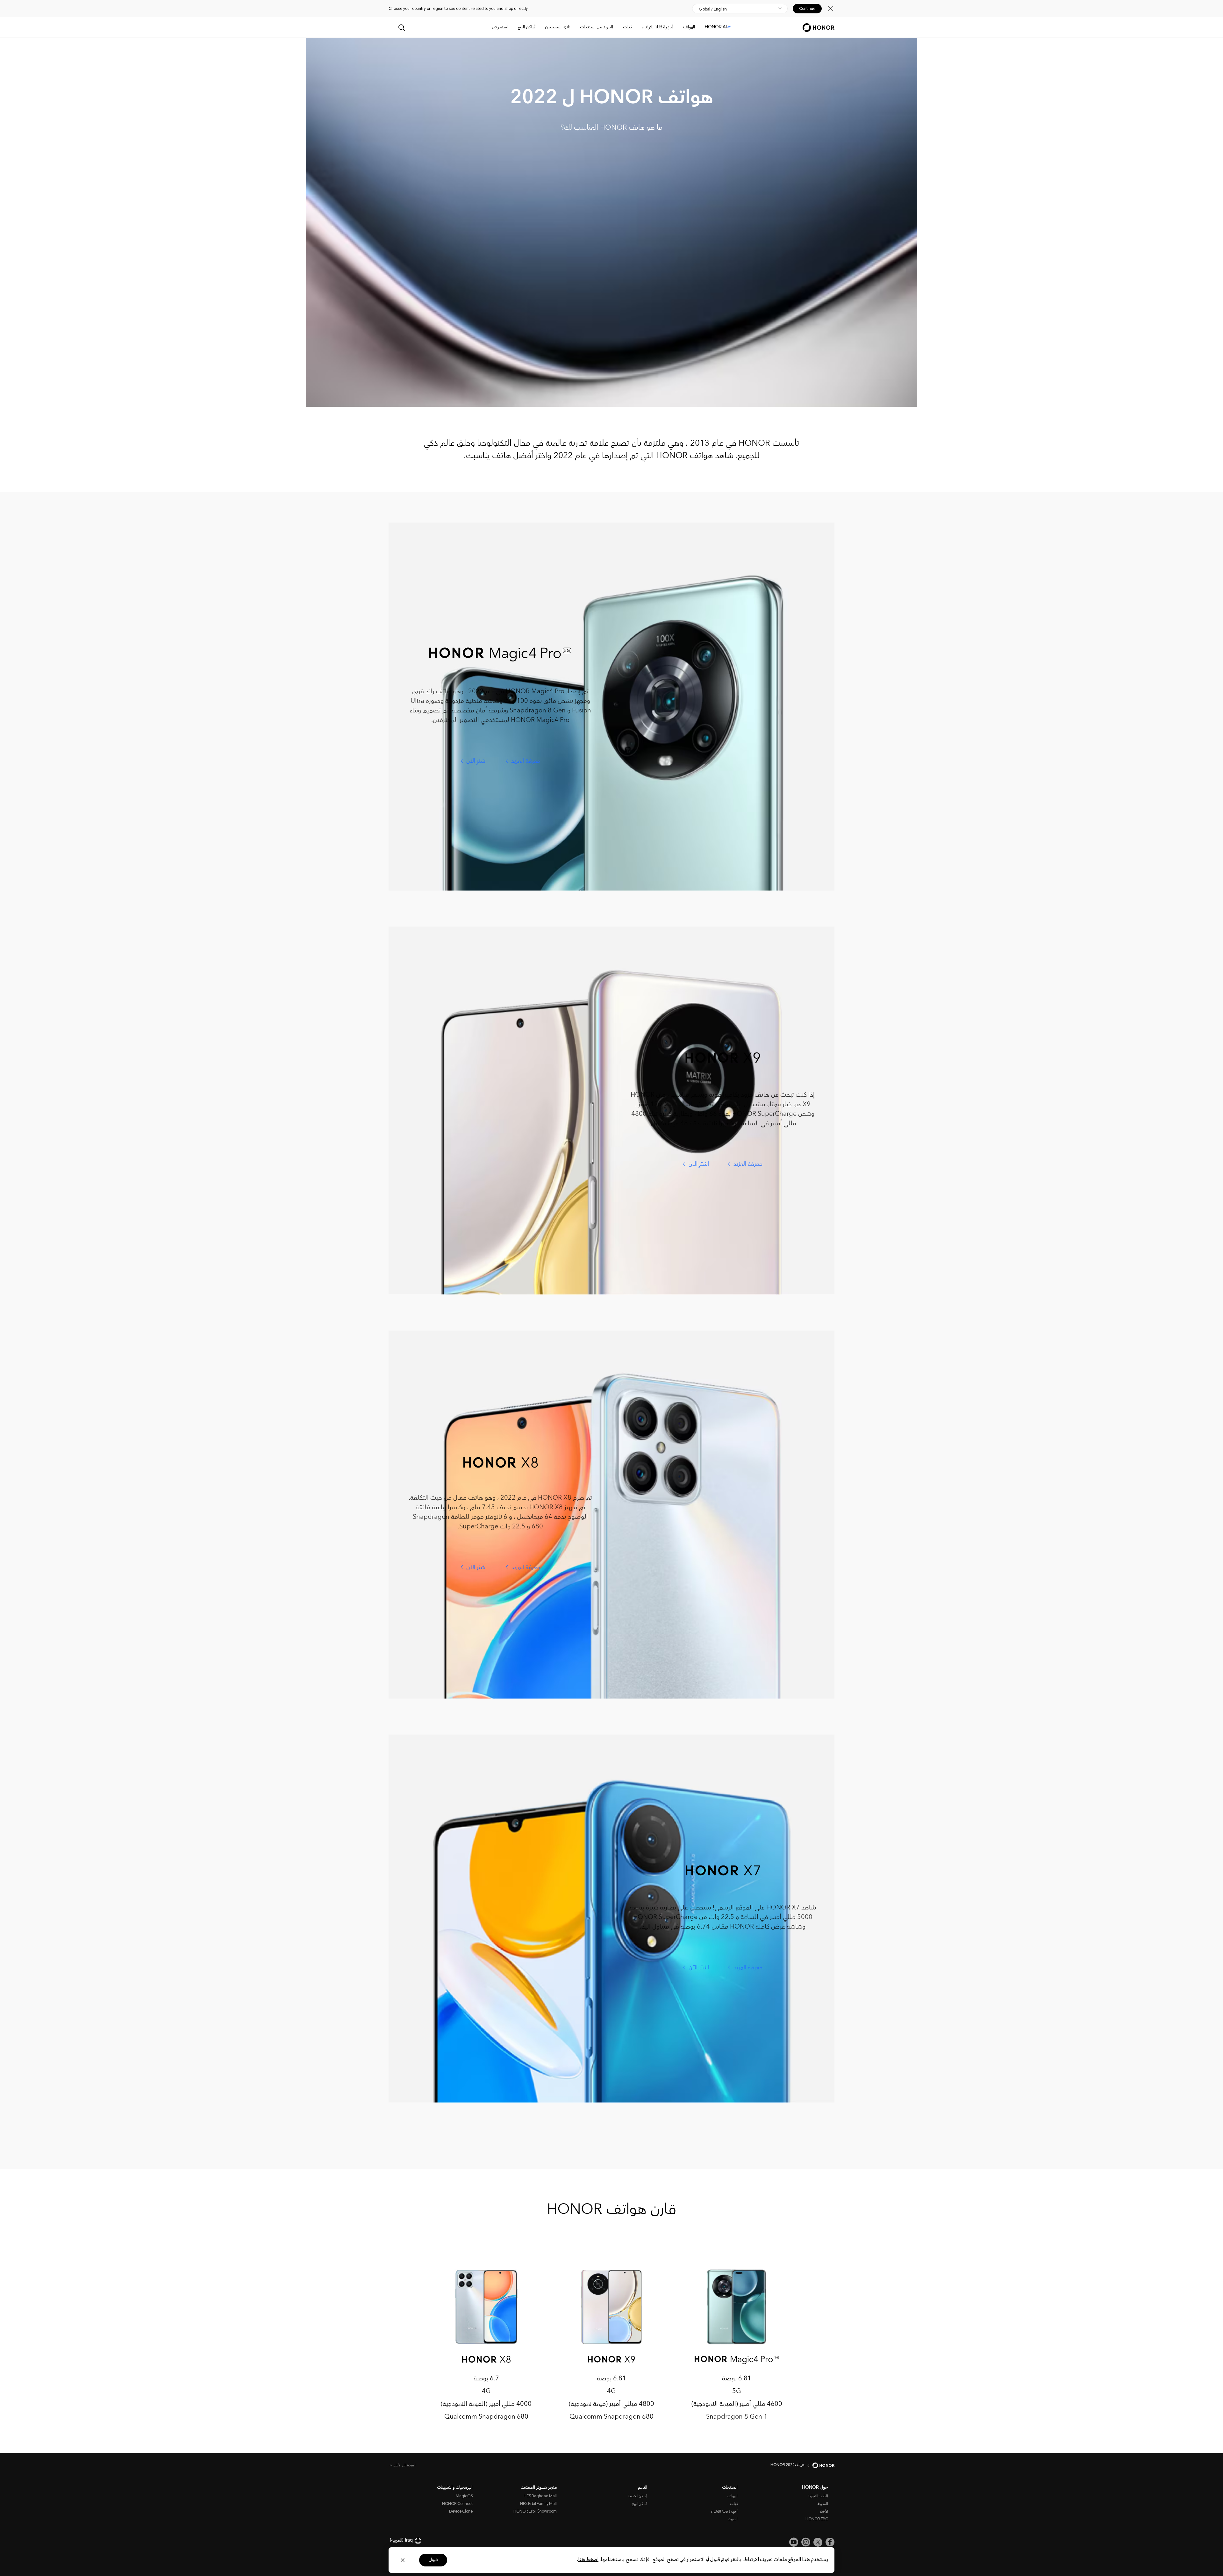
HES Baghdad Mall (540, 2497)
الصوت (733, 2519)
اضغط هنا (588, 2560)
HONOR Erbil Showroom (535, 2512)
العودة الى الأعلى (404, 2466)
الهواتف (689, 27)
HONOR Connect (457, 2504)
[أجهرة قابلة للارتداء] (639, 28)
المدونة (823, 2504)
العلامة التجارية (818, 2497)
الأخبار (824, 2512)
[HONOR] (819, 2465)
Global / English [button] (713, 9)
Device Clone (461, 2512)
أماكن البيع (526, 27)
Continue (807, 9)
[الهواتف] (681, 28)
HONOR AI (716, 27)
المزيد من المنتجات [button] (597, 27)
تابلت (627, 27)
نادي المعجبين (558, 27)
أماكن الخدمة (638, 2497)
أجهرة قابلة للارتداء (658, 27)
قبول (433, 2560)
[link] (830, 2542)
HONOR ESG (817, 2519)
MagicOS (464, 2497)
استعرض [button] (500, 27)
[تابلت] (620, 28)
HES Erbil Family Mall (538, 2504)
